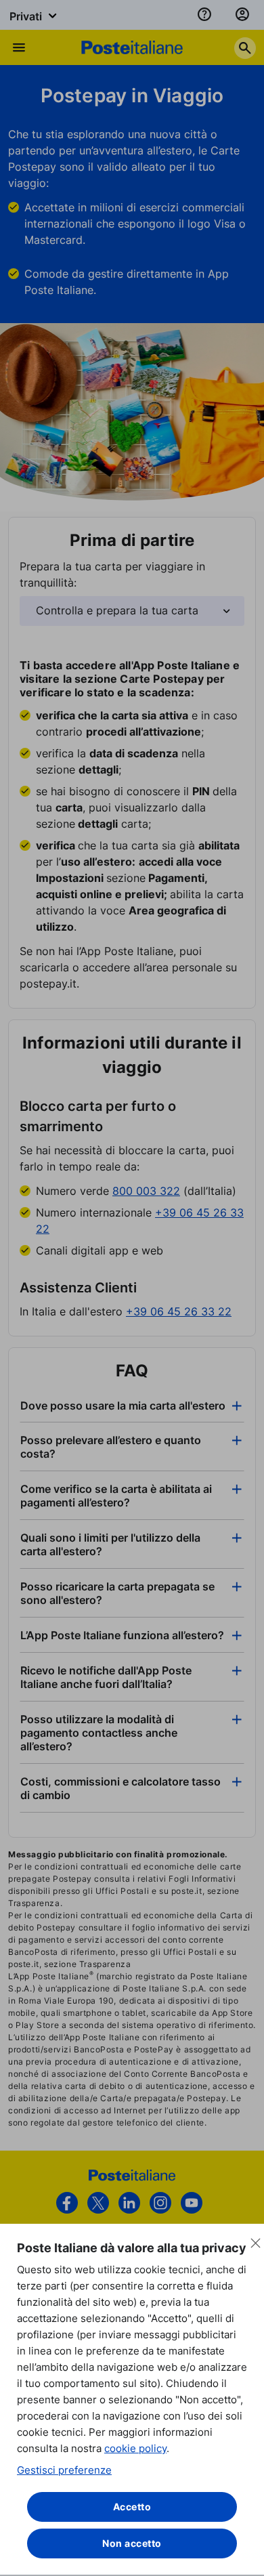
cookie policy (135, 2448)
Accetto (132, 2507)
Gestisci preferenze (64, 2470)
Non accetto (132, 2543)
